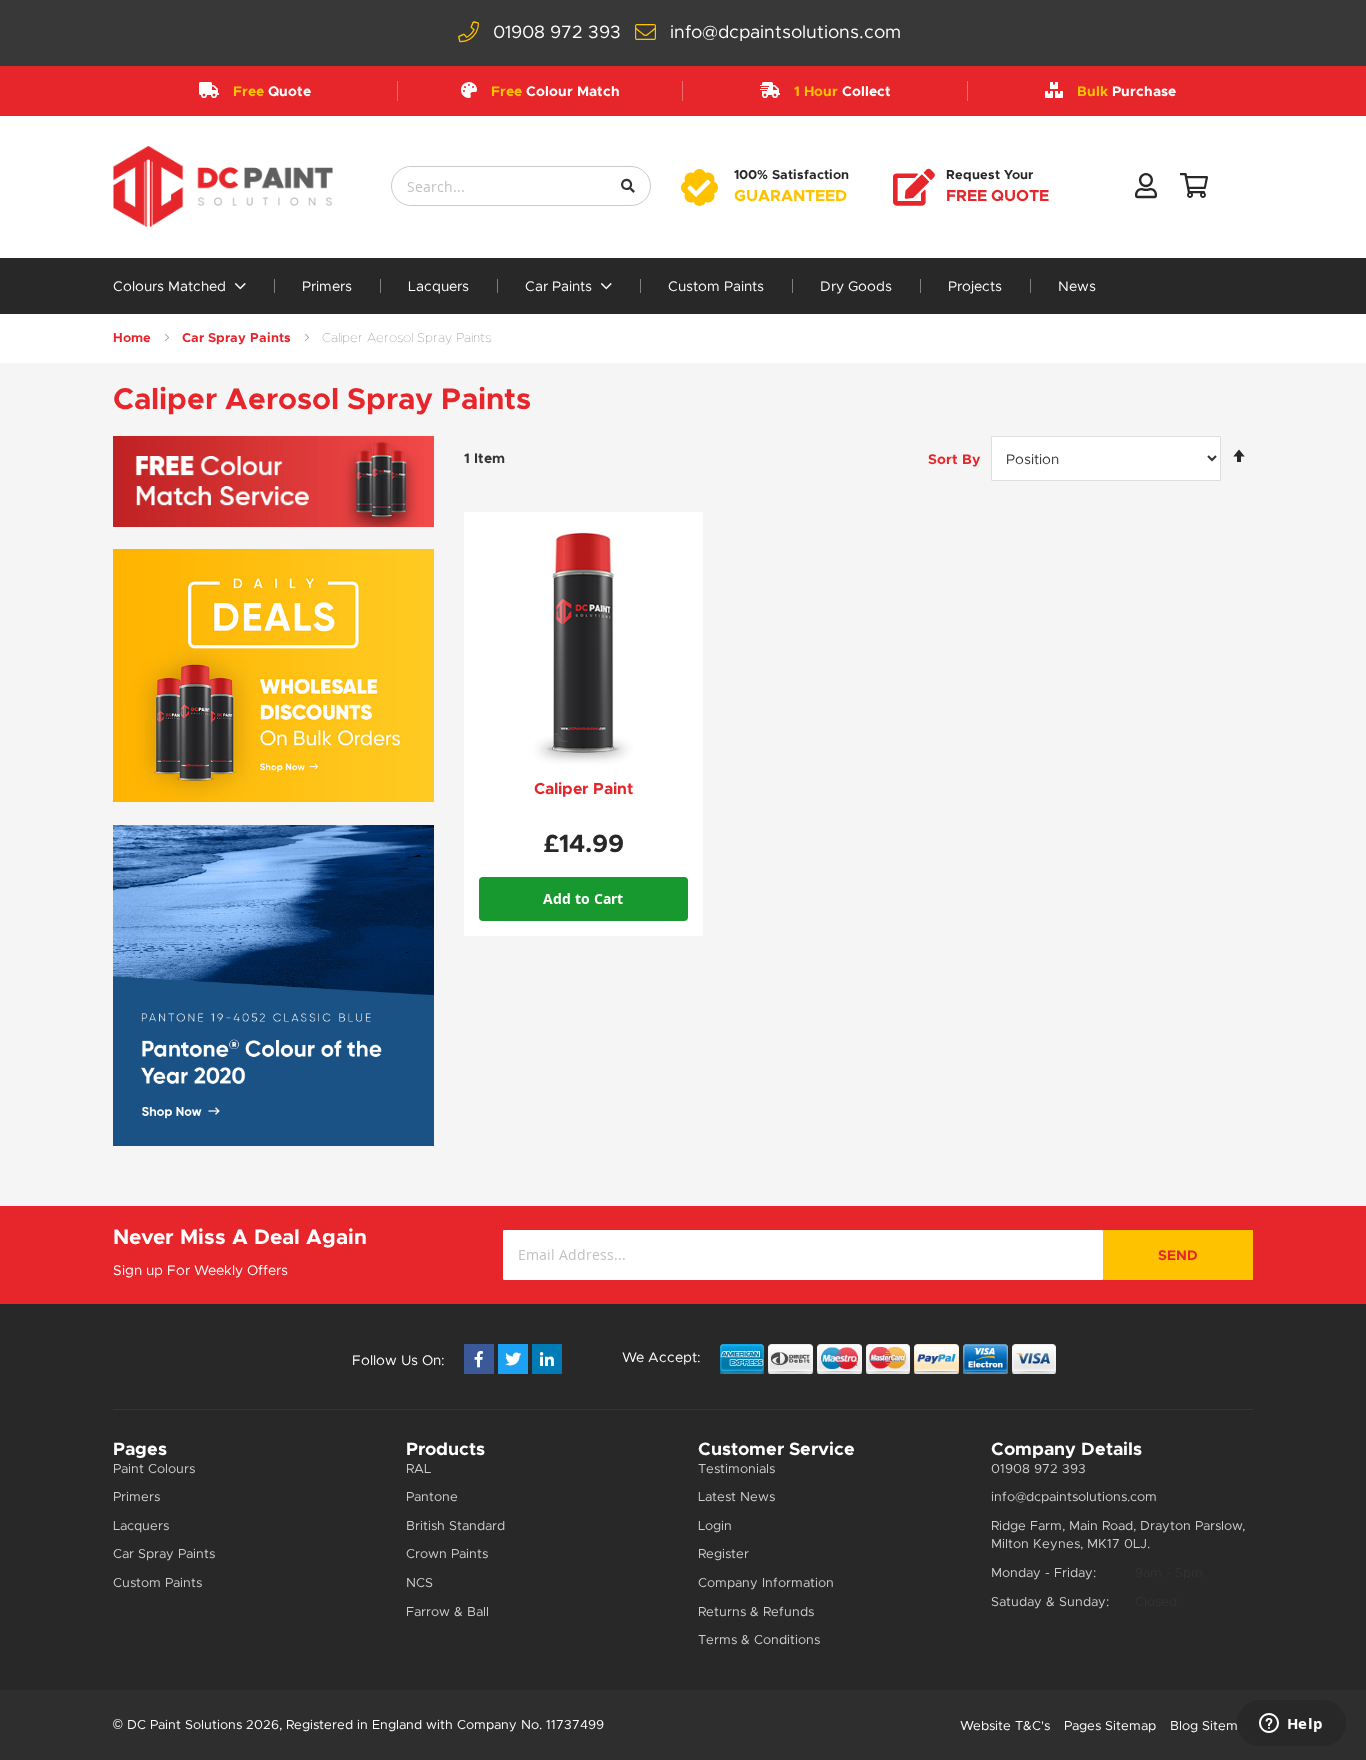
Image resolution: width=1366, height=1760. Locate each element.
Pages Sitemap (1110, 1725)
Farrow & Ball (447, 1611)
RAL (418, 1468)
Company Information (766, 1582)
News (1077, 286)
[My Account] (1146, 190)
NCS (419, 1582)
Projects (975, 286)
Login (715, 1525)
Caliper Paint (583, 788)
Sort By (954, 459)
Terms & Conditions (759, 1639)
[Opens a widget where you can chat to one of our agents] (1291, 1725)
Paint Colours (154, 1468)
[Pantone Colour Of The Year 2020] (273, 985)
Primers (327, 286)
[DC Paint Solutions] (223, 186)
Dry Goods (856, 286)
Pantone (432, 1496)
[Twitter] (513, 1359)
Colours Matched (171, 286)
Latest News (736, 1496)
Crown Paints (447, 1553)
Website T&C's (1005, 1725)
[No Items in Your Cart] (1194, 190)
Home (132, 337)
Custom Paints (716, 286)
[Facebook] (479, 1359)
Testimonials (736, 1468)
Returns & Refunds (756, 1611)
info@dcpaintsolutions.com (785, 32)
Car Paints (560, 286)
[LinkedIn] (547, 1359)
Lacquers (438, 286)
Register (723, 1553)
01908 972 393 (557, 32)
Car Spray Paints (236, 337)
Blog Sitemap (1211, 1725)
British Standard (455, 1525)
